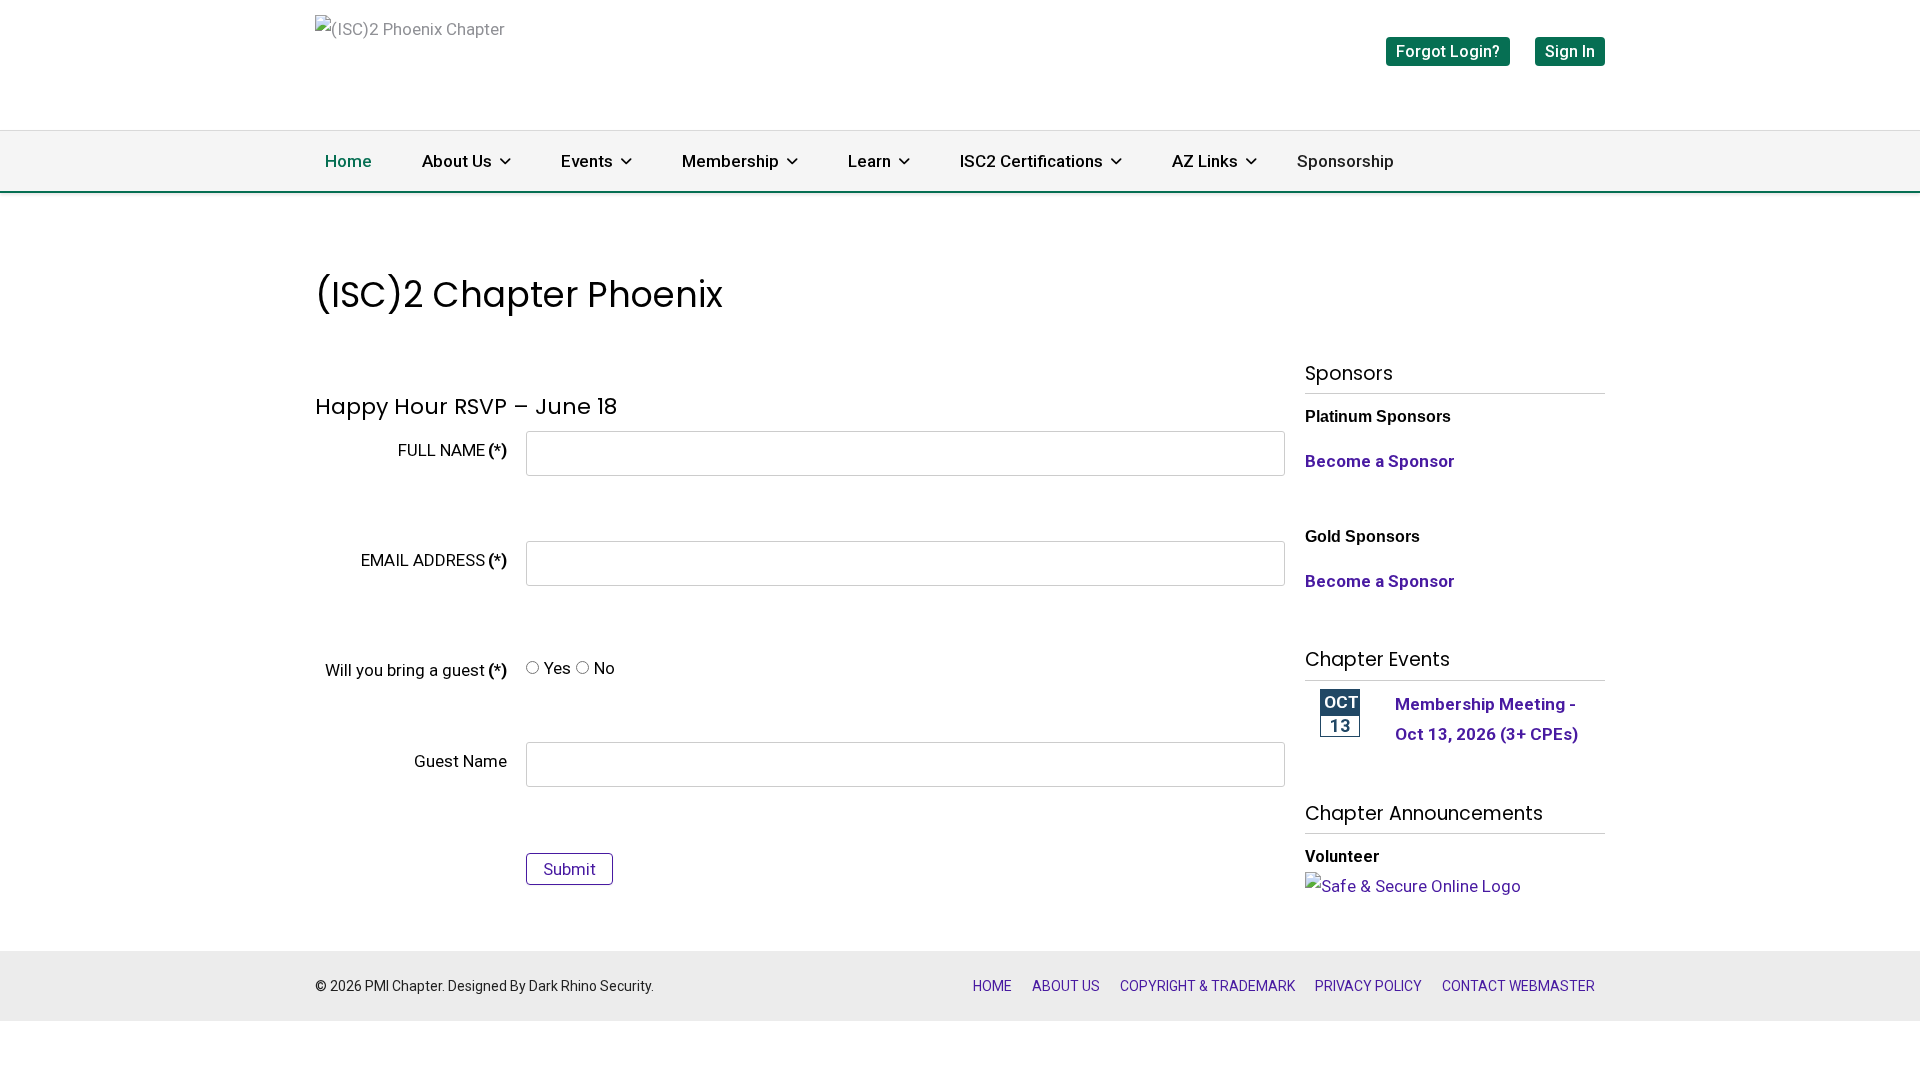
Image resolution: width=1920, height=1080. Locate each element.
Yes (557, 668)
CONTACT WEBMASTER (1518, 986)
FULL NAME (452, 450)
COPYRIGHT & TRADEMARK (1207, 986)
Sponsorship (1345, 161)
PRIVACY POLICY (1368, 986)
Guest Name (460, 761)
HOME (992, 986)
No (604, 668)
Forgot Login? (1448, 51)
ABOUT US (1066, 986)
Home (348, 161)
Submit (569, 869)
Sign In (1570, 51)
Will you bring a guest (416, 670)
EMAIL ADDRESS (434, 560)
